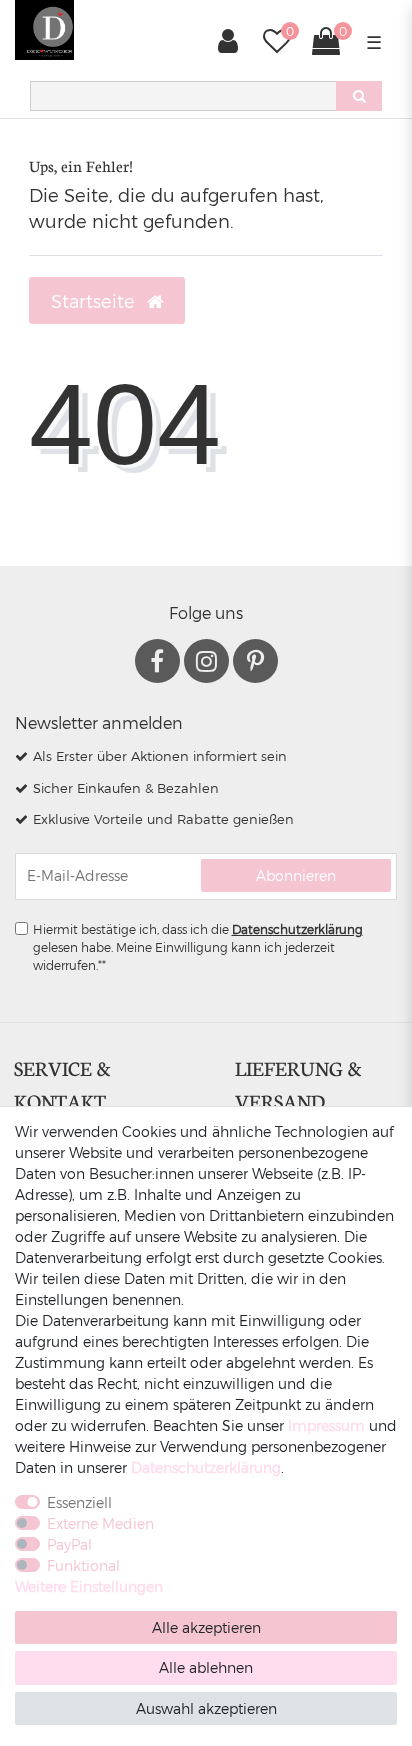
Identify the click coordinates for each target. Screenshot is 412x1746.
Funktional (83, 1565)
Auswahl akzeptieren (206, 1708)
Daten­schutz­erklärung (206, 1467)
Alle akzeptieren (206, 1627)
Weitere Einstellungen (89, 1586)
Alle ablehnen (206, 1667)
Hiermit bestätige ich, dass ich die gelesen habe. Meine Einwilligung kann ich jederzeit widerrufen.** (198, 947)
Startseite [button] (95, 300)
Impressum (326, 1425)
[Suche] (359, 96)
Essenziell (79, 1502)
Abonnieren (296, 875)
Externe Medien (100, 1523)
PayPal (69, 1544)
